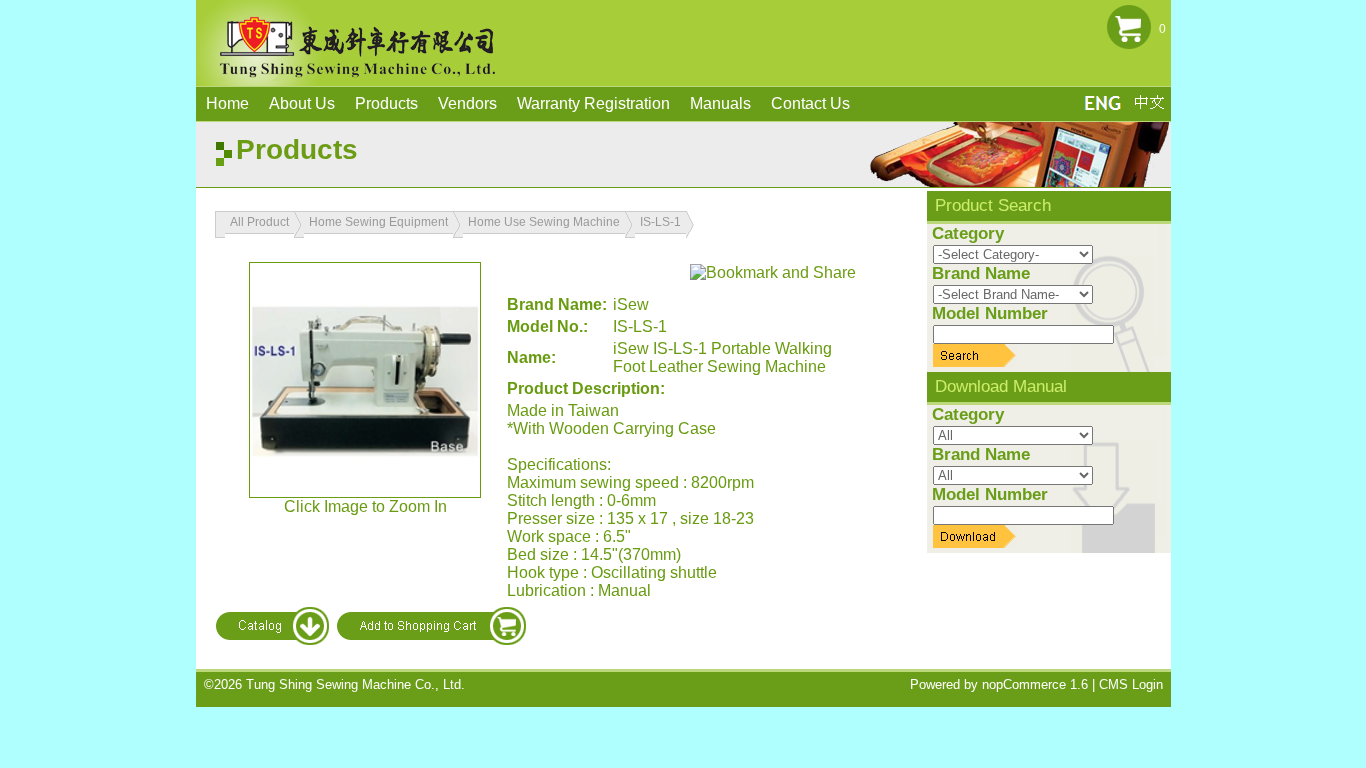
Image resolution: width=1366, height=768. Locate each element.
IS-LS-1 (660, 222)
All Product (259, 222)
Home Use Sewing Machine (544, 222)
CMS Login (1131, 684)
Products (386, 103)
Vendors (467, 103)
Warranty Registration (593, 103)
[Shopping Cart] (1129, 47)
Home (227, 103)
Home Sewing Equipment (378, 222)
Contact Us (810, 103)
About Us (302, 103)
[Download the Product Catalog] (273, 640)
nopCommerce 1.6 (1035, 684)
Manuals (720, 103)
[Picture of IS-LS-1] (365, 380)
